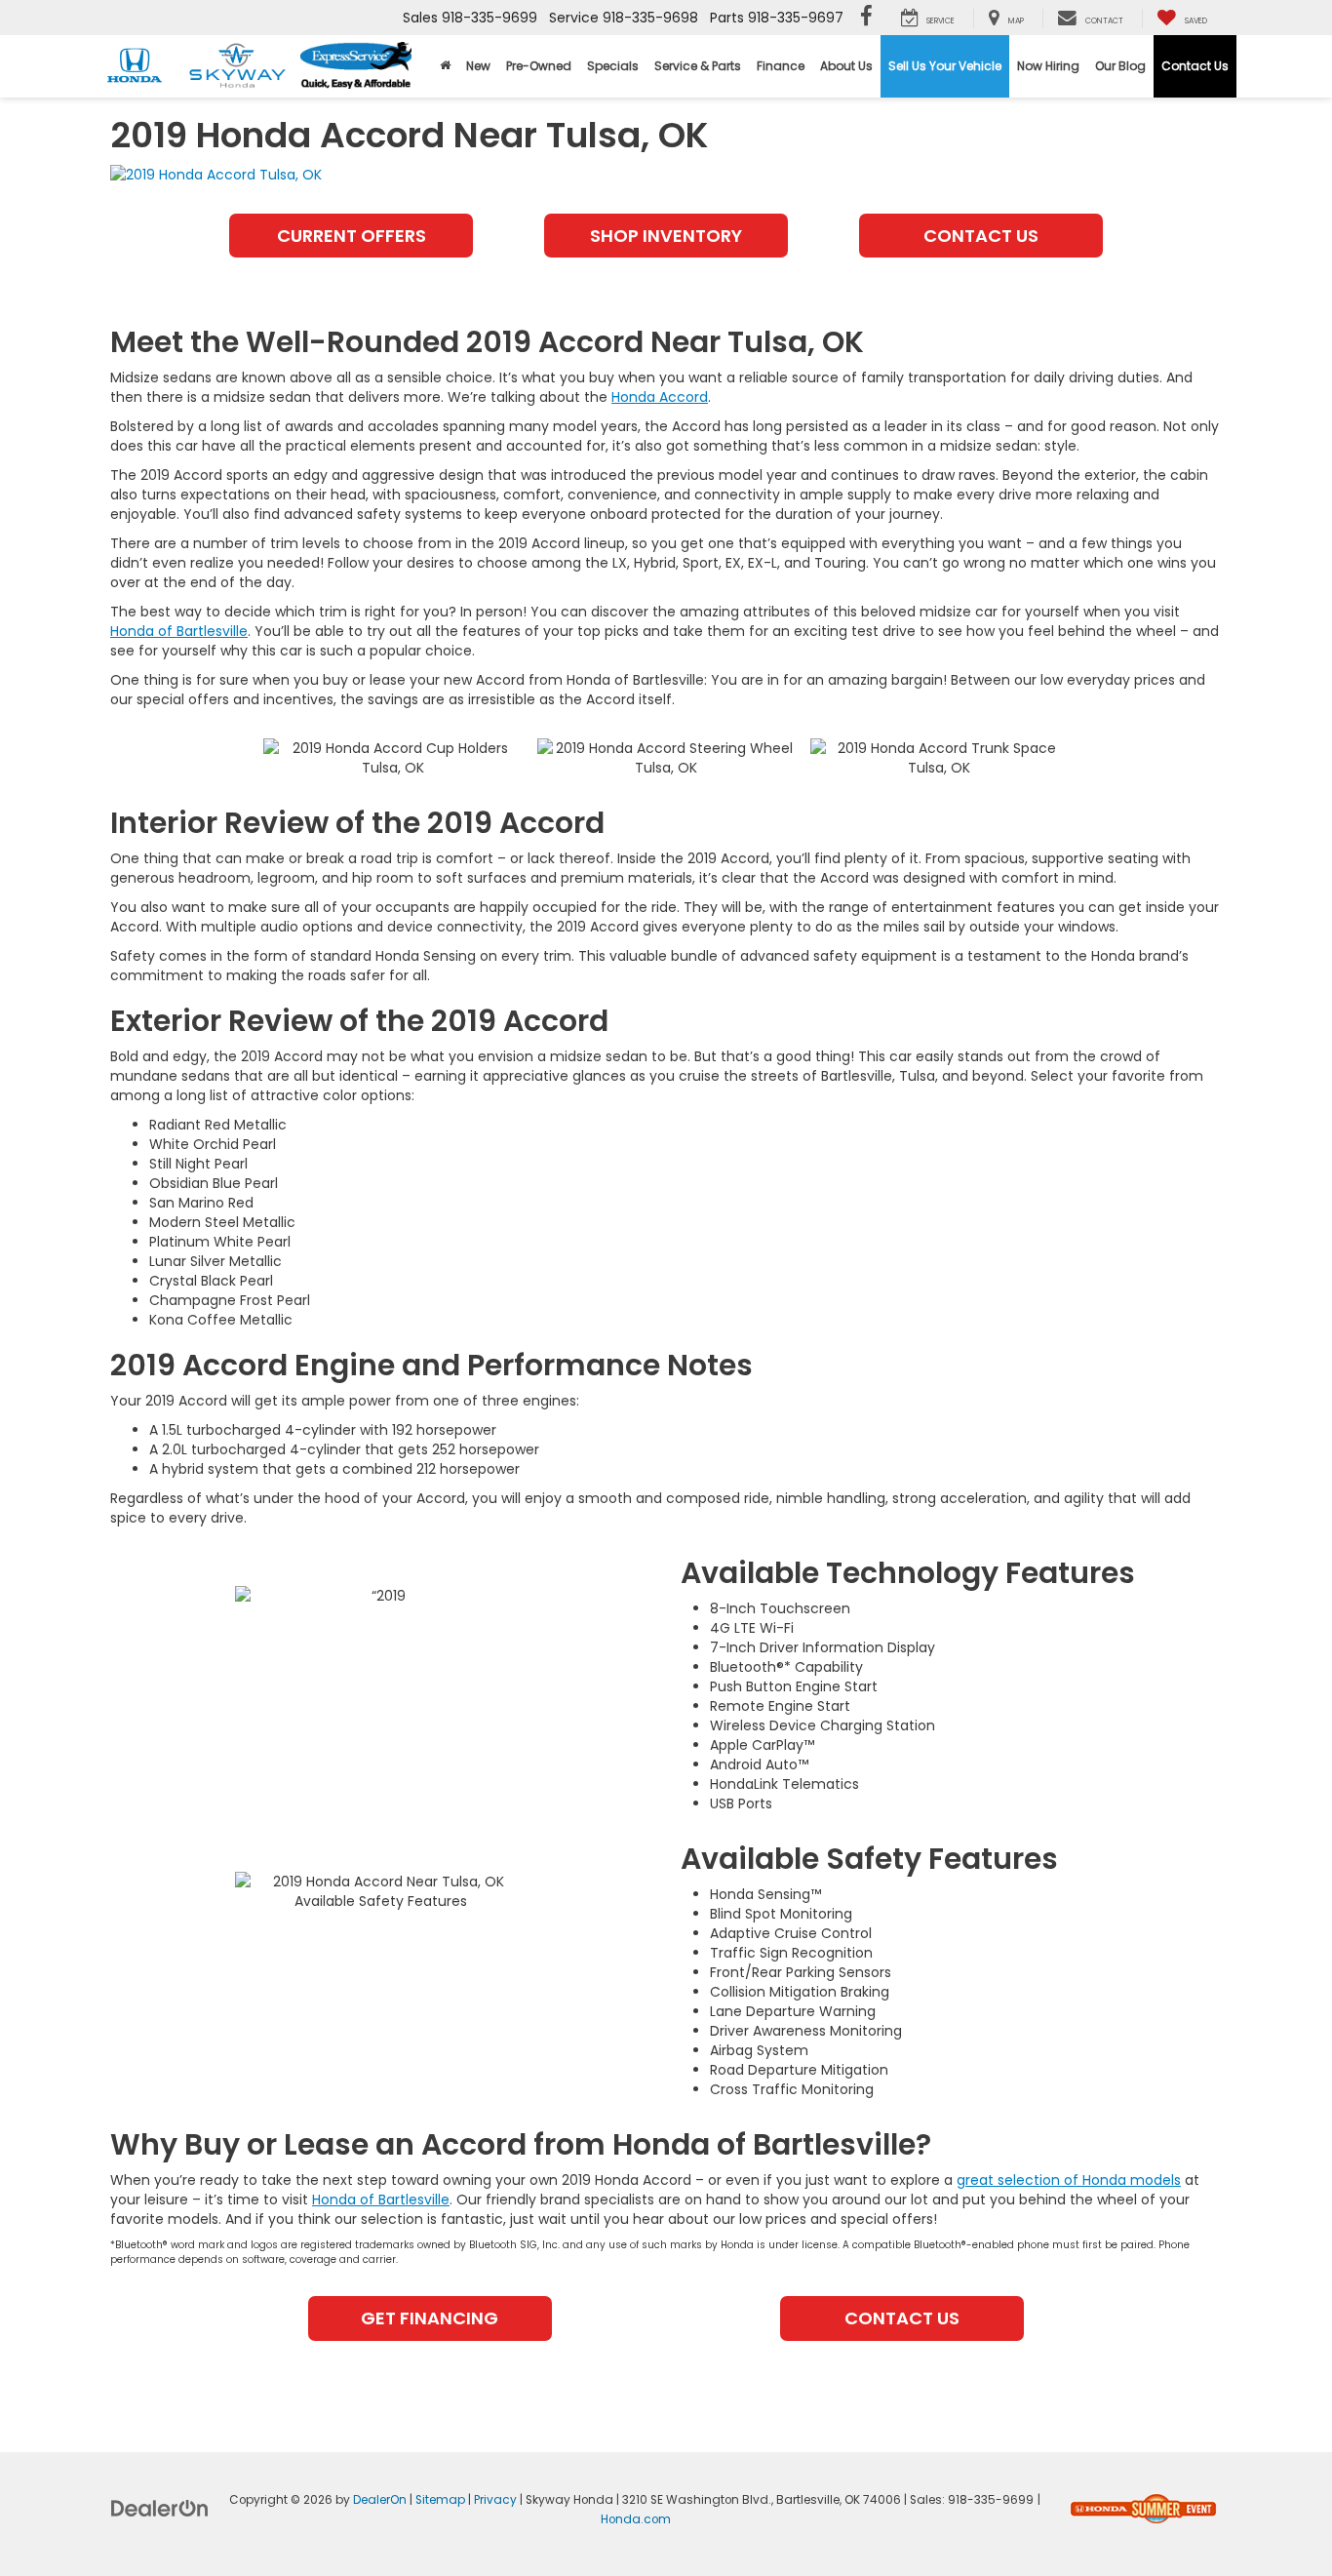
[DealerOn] (160, 2508)
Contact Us (1195, 66)
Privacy (495, 2500)
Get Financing (430, 2318)
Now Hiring (1048, 66)
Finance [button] (781, 66)
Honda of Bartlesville (179, 631)
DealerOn (380, 2500)
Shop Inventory (666, 236)
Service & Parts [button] (698, 66)
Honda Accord (660, 397)
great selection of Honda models (1069, 2180)
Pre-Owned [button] (539, 66)
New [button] (478, 66)
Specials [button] (613, 66)
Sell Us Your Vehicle (945, 66)
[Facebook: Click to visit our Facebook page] (866, 18)
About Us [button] (846, 66)
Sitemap (440, 2500)
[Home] (445, 66)
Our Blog (1120, 66)
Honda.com (636, 2519)
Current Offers (352, 236)
